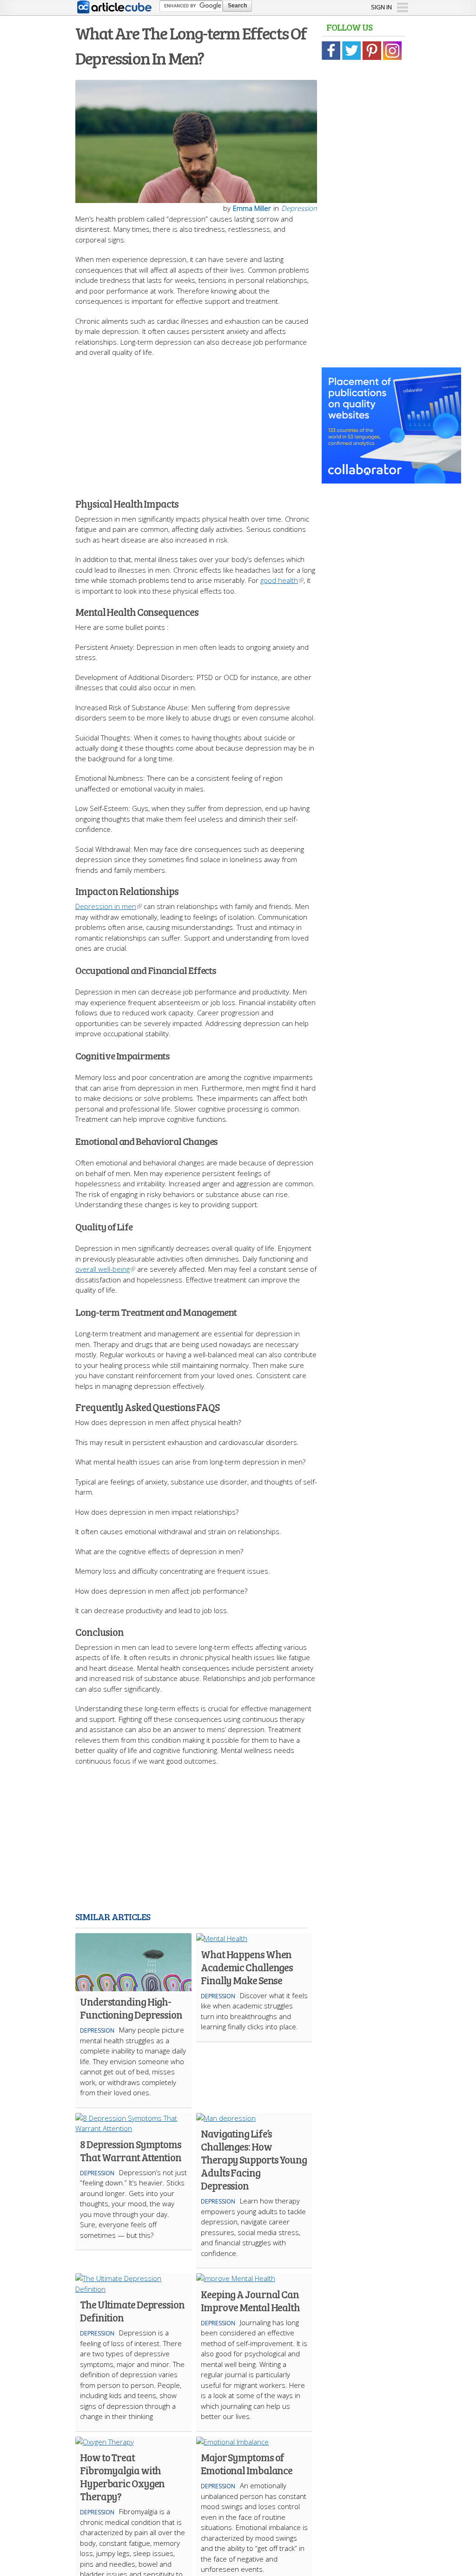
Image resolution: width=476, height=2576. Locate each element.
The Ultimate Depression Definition (132, 2311)
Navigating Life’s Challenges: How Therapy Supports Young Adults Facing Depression (254, 2159)
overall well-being (102, 1269)
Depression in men (106, 906)
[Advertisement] (238, 423)
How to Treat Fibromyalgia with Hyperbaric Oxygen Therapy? (122, 2477)
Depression (299, 208)
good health (279, 580)
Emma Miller (252, 208)
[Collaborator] (391, 478)
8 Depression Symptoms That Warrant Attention (131, 2151)
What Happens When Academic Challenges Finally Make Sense (247, 1967)
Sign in (381, 7)
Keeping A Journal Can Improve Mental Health (250, 2301)
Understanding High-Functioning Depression (131, 2008)
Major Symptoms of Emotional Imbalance (247, 2464)
